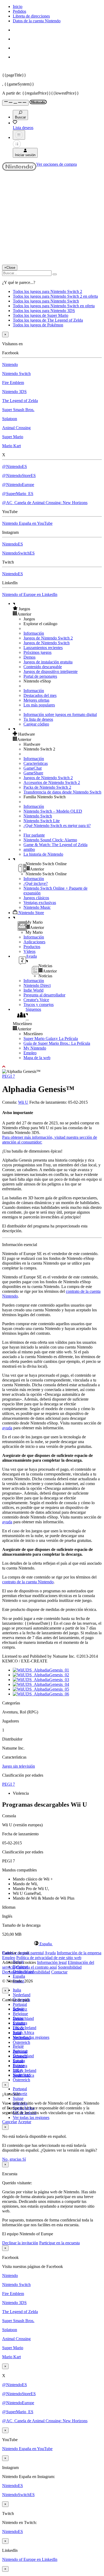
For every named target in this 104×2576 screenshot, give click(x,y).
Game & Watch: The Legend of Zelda (55, 845)
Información (34, 633)
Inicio (18, 7)
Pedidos (19, 11)
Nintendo (10, 364)
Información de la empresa (79, 1953)
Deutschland (23, 2018)
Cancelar (10, 2122)
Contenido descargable (43, 667)
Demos (29, 657)
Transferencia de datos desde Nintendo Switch (62, 792)
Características (36, 763)
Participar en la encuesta (59, 2243)
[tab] (52, 1944)
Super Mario (13, 437)
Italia (17, 1990)
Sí (24, 2159)
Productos (32, 947)
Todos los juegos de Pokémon (38, 325)
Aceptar (25, 2122)
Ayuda (50, 1953)
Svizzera (20, 2066)
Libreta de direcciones (31, 16)
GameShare (33, 773)
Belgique (20, 2014)
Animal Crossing (16, 428)
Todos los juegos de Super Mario (41, 315)
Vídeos (29, 951)
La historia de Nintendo (43, 854)
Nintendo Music (37, 907)
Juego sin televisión (19, 1766)
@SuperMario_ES (18, 494)
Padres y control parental (23, 1953)
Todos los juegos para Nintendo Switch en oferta (54, 306)
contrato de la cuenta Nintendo (28, 1582)
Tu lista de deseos (38, 719)
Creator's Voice (36, 1000)
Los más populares (39, 705)
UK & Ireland (25, 2028)
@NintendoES (15, 466)
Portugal (20, 2004)
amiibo (29, 849)
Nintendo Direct (37, 985)
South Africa (23, 2033)
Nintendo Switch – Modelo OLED (53, 811)
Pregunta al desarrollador (44, 995)
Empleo (30, 1053)
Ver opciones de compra (57, 164)
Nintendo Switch (16, 374)
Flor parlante (34, 835)
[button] (57, 609)
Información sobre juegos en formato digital (60, 715)
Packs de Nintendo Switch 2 (47, 787)
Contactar (59, 1972)
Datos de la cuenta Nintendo (37, 21)
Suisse (18, 2098)
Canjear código (36, 724)
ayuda (7, 1428)
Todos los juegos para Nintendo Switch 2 (47, 291)
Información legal (52, 1962)
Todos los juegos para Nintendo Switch (46, 301)
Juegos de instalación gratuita (48, 662)
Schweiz (20, 2056)
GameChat (33, 768)
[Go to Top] (52, 1067)
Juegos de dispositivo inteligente (51, 671)
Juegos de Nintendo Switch (47, 643)
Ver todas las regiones (31, 2037)
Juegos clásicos (36, 898)
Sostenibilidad (70, 1967)
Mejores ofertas (36, 700)
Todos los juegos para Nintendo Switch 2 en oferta (55, 296)
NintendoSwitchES (18, 553)
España (19, 1976)
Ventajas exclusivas (40, 903)
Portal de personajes (40, 676)
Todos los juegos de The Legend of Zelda (48, 320)
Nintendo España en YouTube (27, 523)
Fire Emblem (13, 383)
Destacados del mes (40, 695)
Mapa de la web (37, 1058)
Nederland (22, 1995)
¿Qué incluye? (36, 883)
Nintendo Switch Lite (42, 821)
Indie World (33, 990)
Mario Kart (11, 446)
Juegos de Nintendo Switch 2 (48, 638)
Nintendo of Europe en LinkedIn (30, 594)
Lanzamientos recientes (43, 648)
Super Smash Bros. (18, 410)
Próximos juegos (37, 652)
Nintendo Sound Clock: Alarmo (50, 840)
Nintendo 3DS (14, 392)
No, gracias (12, 2159)
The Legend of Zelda (20, 401)
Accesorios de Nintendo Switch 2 (52, 782)
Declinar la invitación (20, 2243)
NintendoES (13, 544)
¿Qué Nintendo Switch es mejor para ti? (57, 826)
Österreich (21, 2080)
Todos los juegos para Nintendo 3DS (44, 311)
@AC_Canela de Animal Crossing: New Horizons (45, 503)
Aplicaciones (34, 942)
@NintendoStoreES (19, 475)
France (19, 2028)
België (18, 2046)
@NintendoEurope (18, 485)
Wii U (23, 1102)
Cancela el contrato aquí (37, 1967)
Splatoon (10, 419)
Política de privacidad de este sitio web (49, 1958)
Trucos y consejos (39, 1005)
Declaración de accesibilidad (26, 1972)
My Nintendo (35, 1048)
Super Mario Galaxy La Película (51, 1038)
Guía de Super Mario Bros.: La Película (57, 1043)
